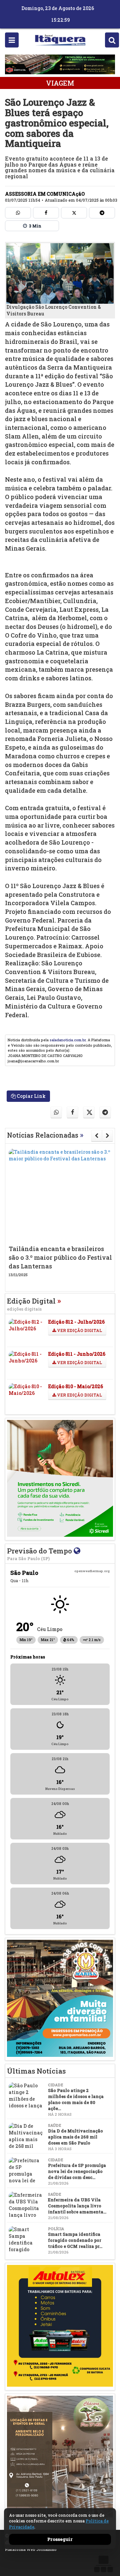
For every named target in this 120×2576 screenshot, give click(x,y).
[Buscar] (112, 40)
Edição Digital (34, 1304)
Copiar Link (31, 1096)
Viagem (60, 83)
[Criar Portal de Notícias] (103, 2564)
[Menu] (12, 40)
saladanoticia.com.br (68, 1040)
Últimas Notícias (36, 2071)
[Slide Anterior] (96, 1136)
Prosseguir (60, 2539)
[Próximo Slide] (107, 1136)
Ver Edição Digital (79, 1330)
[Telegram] (102, 213)
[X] (74, 213)
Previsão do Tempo (40, 1554)
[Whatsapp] (18, 213)
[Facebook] (46, 213)
